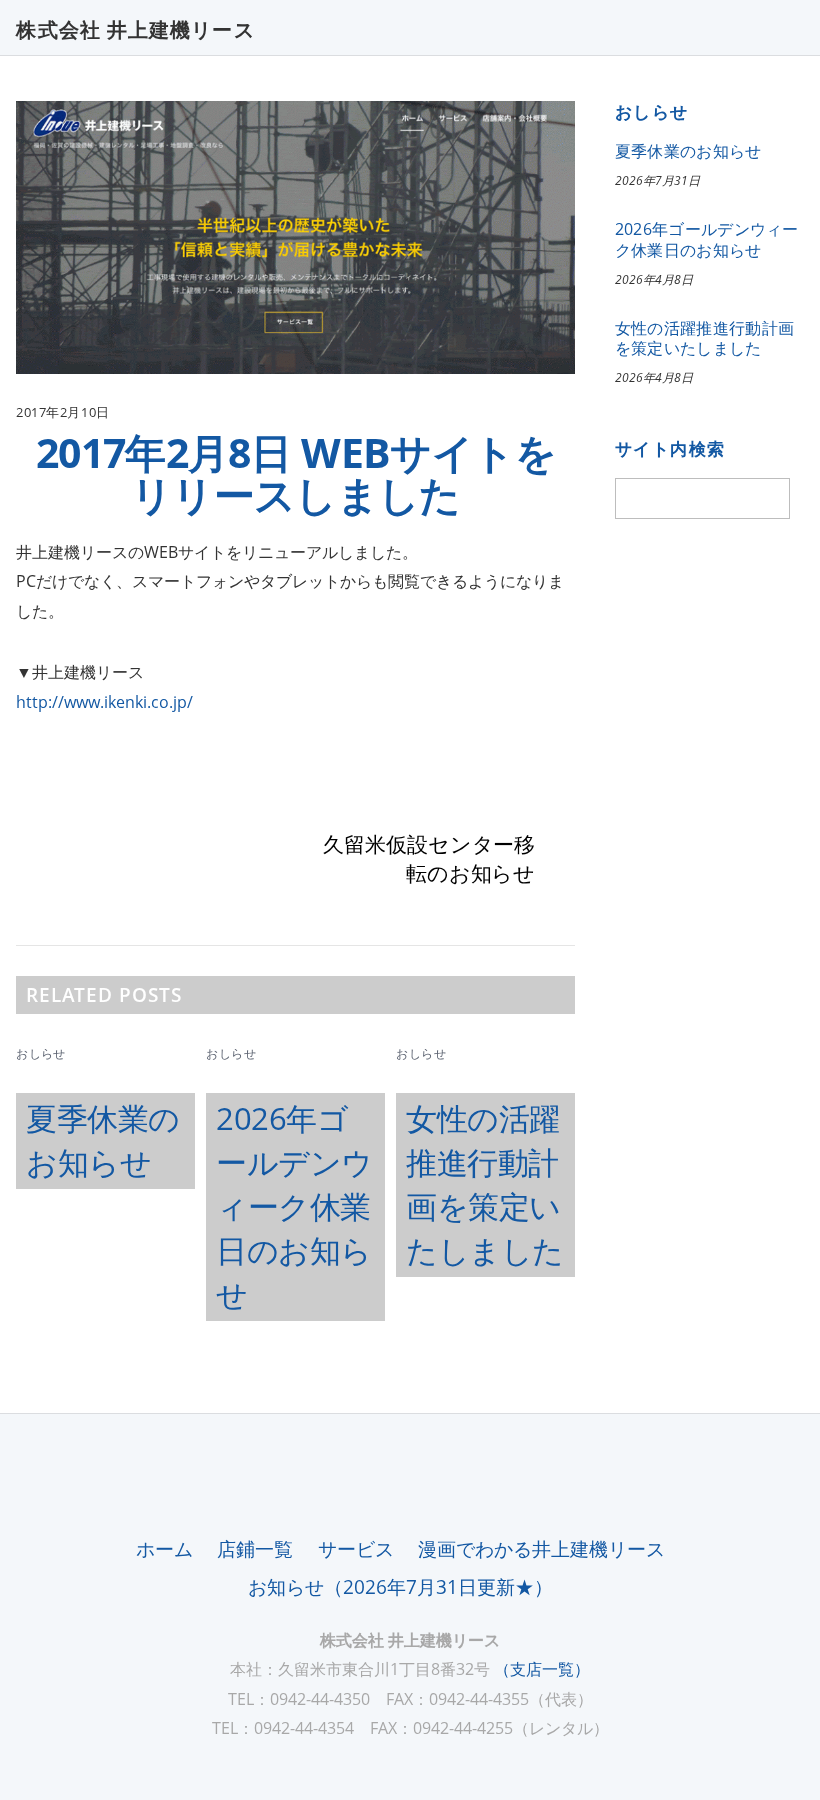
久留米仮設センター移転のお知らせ (429, 859)
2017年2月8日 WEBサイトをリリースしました (296, 473)
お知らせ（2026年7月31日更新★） (400, 1586)
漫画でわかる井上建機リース (541, 1548)
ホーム (164, 1548)
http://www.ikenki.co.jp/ (104, 702)
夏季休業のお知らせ (688, 151)
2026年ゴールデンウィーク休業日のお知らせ (294, 1206)
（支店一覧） (542, 1669)
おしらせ (40, 1053)
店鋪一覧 (255, 1548)
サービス (356, 1548)
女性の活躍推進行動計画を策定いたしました (705, 338)
